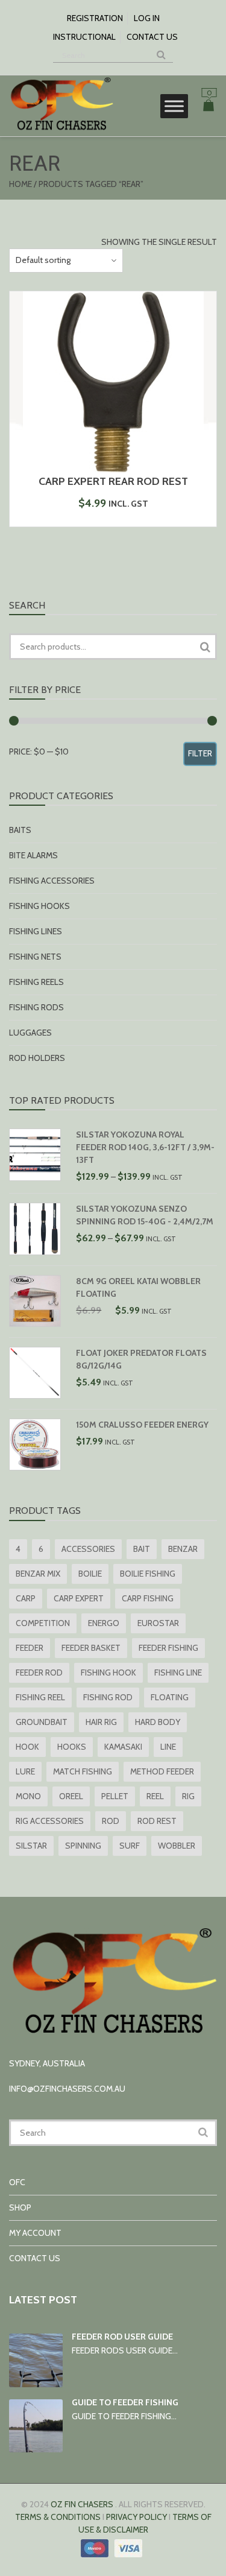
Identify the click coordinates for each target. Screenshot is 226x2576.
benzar (183, 1549)
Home (20, 184)
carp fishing (148, 1598)
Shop (20, 2207)
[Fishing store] (61, 130)
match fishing (83, 1771)
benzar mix (38, 1574)
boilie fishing (148, 1574)
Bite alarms (33, 855)
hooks (72, 1747)
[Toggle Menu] (174, 106)
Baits (20, 830)
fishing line (178, 1673)
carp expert (79, 1598)
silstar (31, 1846)
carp (26, 1598)
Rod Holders (37, 1058)
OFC (17, 2182)
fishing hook (108, 1673)
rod (111, 1821)
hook (27, 1747)
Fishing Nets (35, 957)
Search (205, 647)
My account (35, 2233)
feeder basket (91, 1648)
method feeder (162, 1771)
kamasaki (123, 1747)
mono (28, 1796)
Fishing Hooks (39, 906)
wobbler (177, 1846)
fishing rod (108, 1697)
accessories (88, 1549)
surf (130, 1846)
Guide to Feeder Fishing (125, 2402)
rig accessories (50, 1821)
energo (104, 1623)
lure (25, 1771)
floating (170, 1697)
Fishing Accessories (52, 881)
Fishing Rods (36, 1007)
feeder (30, 1648)
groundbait (42, 1722)
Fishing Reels (36, 982)
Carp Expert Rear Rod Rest (113, 481)
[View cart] (209, 107)
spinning (83, 1846)
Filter (200, 753)
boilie (90, 1574)
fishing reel (40, 1697)
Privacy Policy (137, 2517)
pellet (115, 1796)
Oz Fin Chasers (82, 2504)
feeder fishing (168, 1648)
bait (142, 1549)
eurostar (158, 1623)
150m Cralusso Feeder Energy (142, 1425)
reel (155, 1796)
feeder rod (39, 1673)
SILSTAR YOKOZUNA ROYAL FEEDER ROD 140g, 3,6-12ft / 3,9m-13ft (145, 1147)
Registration (95, 18)
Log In (147, 18)
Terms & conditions (58, 2517)
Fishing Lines (36, 931)
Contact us (152, 37)
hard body (158, 1722)
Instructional (84, 37)
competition (43, 1623)
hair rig (101, 1722)
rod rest (157, 1821)
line (168, 1747)
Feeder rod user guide (122, 2337)
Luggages (30, 1033)
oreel (71, 1796)
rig (188, 1796)
